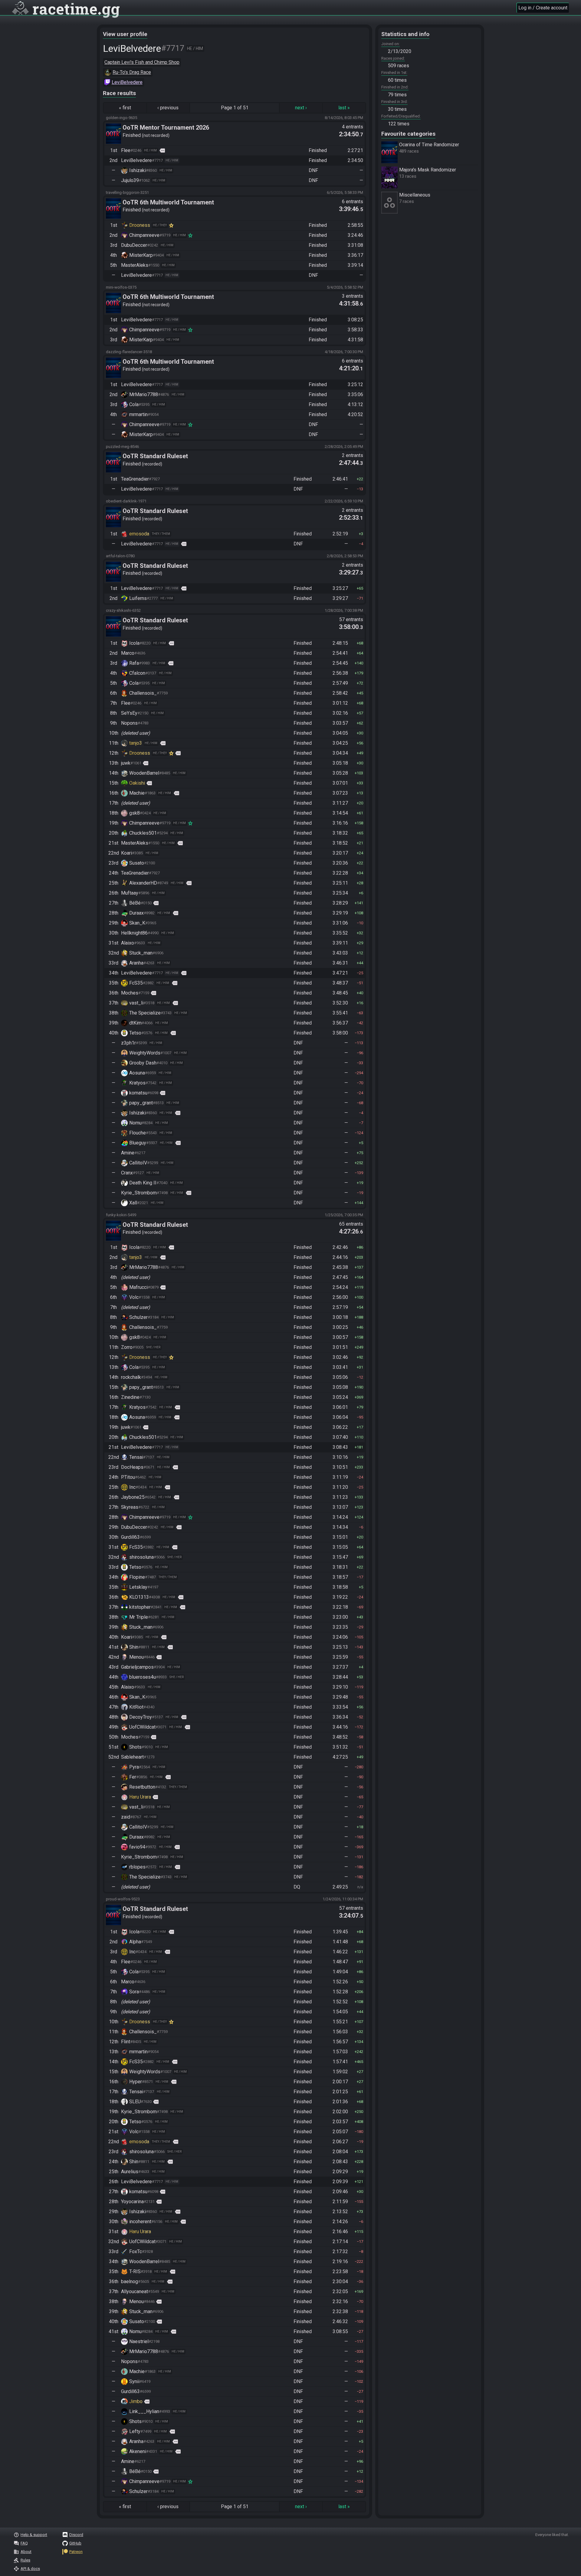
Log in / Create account (543, 8)
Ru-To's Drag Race (132, 72)
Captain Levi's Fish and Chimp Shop (142, 62)
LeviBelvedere (127, 82)
